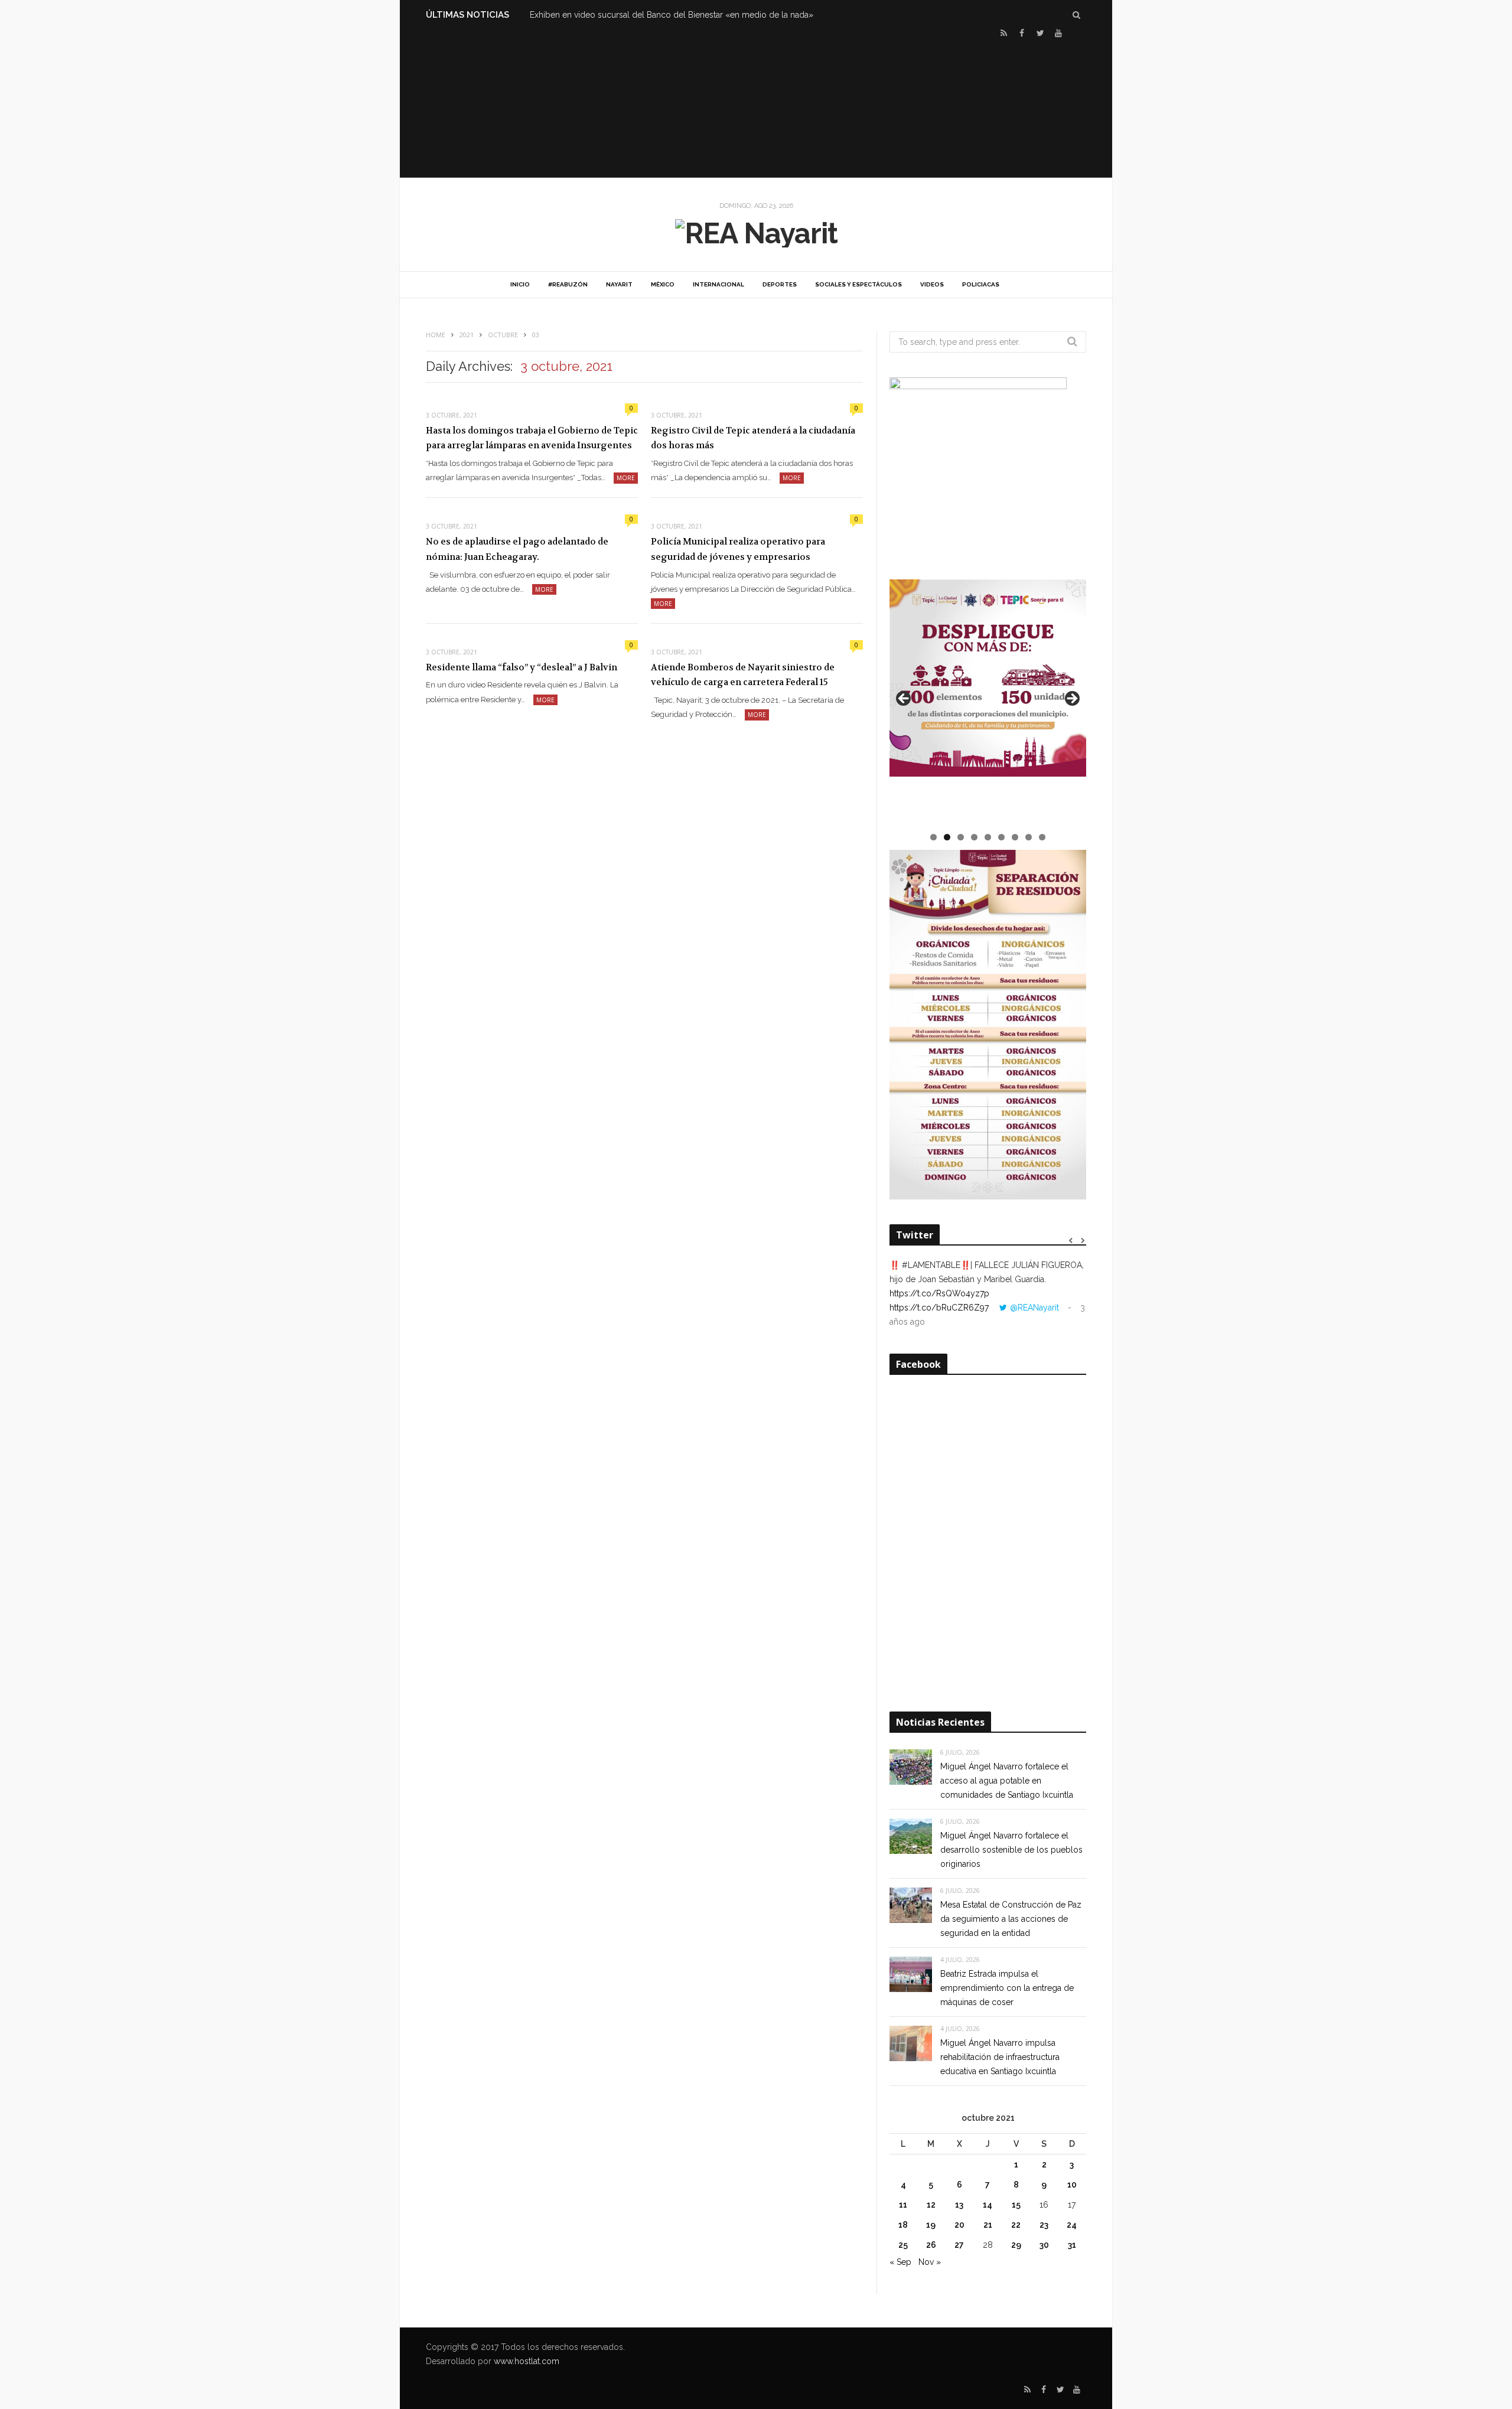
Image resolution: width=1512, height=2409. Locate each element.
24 (1072, 2225)
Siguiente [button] (1071, 699)
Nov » (930, 2262)
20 (959, 2225)
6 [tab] (1001, 837)
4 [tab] (974, 837)
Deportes (780, 284)
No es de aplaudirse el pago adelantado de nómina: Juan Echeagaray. (517, 549)
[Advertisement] (756, 107)
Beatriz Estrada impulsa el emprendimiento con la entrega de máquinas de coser (1007, 1988)
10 (1072, 2185)
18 (903, 2225)
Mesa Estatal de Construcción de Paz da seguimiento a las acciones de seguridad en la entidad (1011, 1919)
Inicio (520, 284)
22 (1016, 2225)
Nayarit (619, 284)
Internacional (718, 284)
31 (1072, 2245)
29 (1016, 2245)
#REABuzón (568, 284)
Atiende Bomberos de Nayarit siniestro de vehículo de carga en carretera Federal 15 (743, 675)
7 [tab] (1015, 837)
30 (1044, 2245)
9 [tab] (1042, 837)
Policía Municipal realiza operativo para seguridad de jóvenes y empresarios (738, 549)
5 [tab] (988, 837)
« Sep (900, 2262)
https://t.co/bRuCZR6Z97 (939, 1308)
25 (903, 2245)
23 (1044, 2225)
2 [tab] (947, 837)
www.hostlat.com (527, 2361)
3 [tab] (961, 837)
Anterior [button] (904, 699)
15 (1016, 2205)
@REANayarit (1034, 1308)
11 (903, 2205)
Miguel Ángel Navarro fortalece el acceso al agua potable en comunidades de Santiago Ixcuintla (1007, 1781)
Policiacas (981, 284)
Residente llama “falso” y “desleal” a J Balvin (522, 667)
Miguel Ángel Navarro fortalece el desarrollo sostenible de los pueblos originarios (1011, 1850)
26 (931, 2245)
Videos (932, 284)
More (626, 478)
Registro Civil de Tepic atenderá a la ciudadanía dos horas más (753, 438)
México (663, 284)
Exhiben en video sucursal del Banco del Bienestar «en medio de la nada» (672, 15)
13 (959, 2205)
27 (959, 2245)
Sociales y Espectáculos (858, 284)
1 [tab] (933, 837)
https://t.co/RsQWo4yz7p (939, 1293)
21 (988, 2225)
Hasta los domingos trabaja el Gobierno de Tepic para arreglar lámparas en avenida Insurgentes (532, 438)
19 (931, 2225)
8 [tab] (1029, 837)
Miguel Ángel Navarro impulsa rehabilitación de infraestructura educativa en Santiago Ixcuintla (1000, 2057)
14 (988, 2205)
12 (931, 2205)
